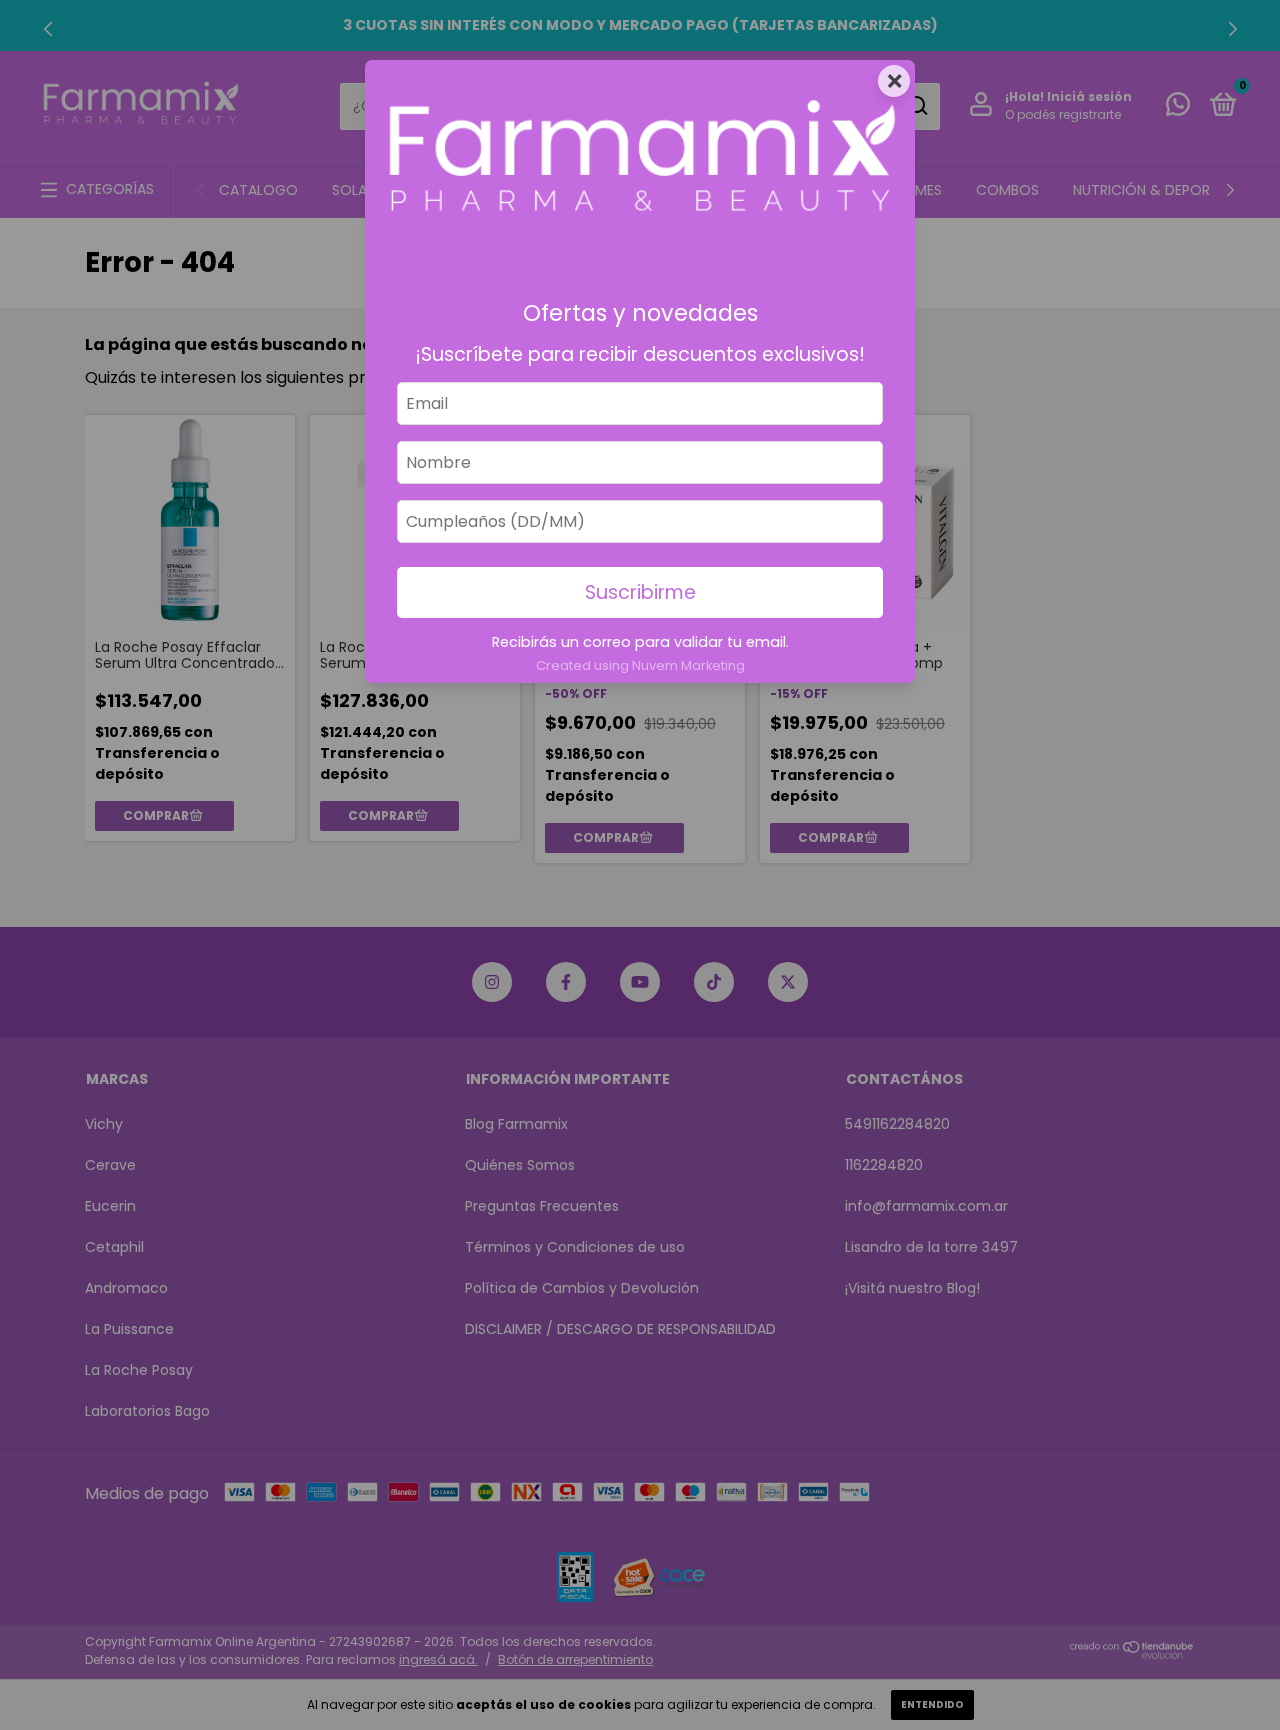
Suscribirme (640, 592)
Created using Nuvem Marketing (640, 665)
